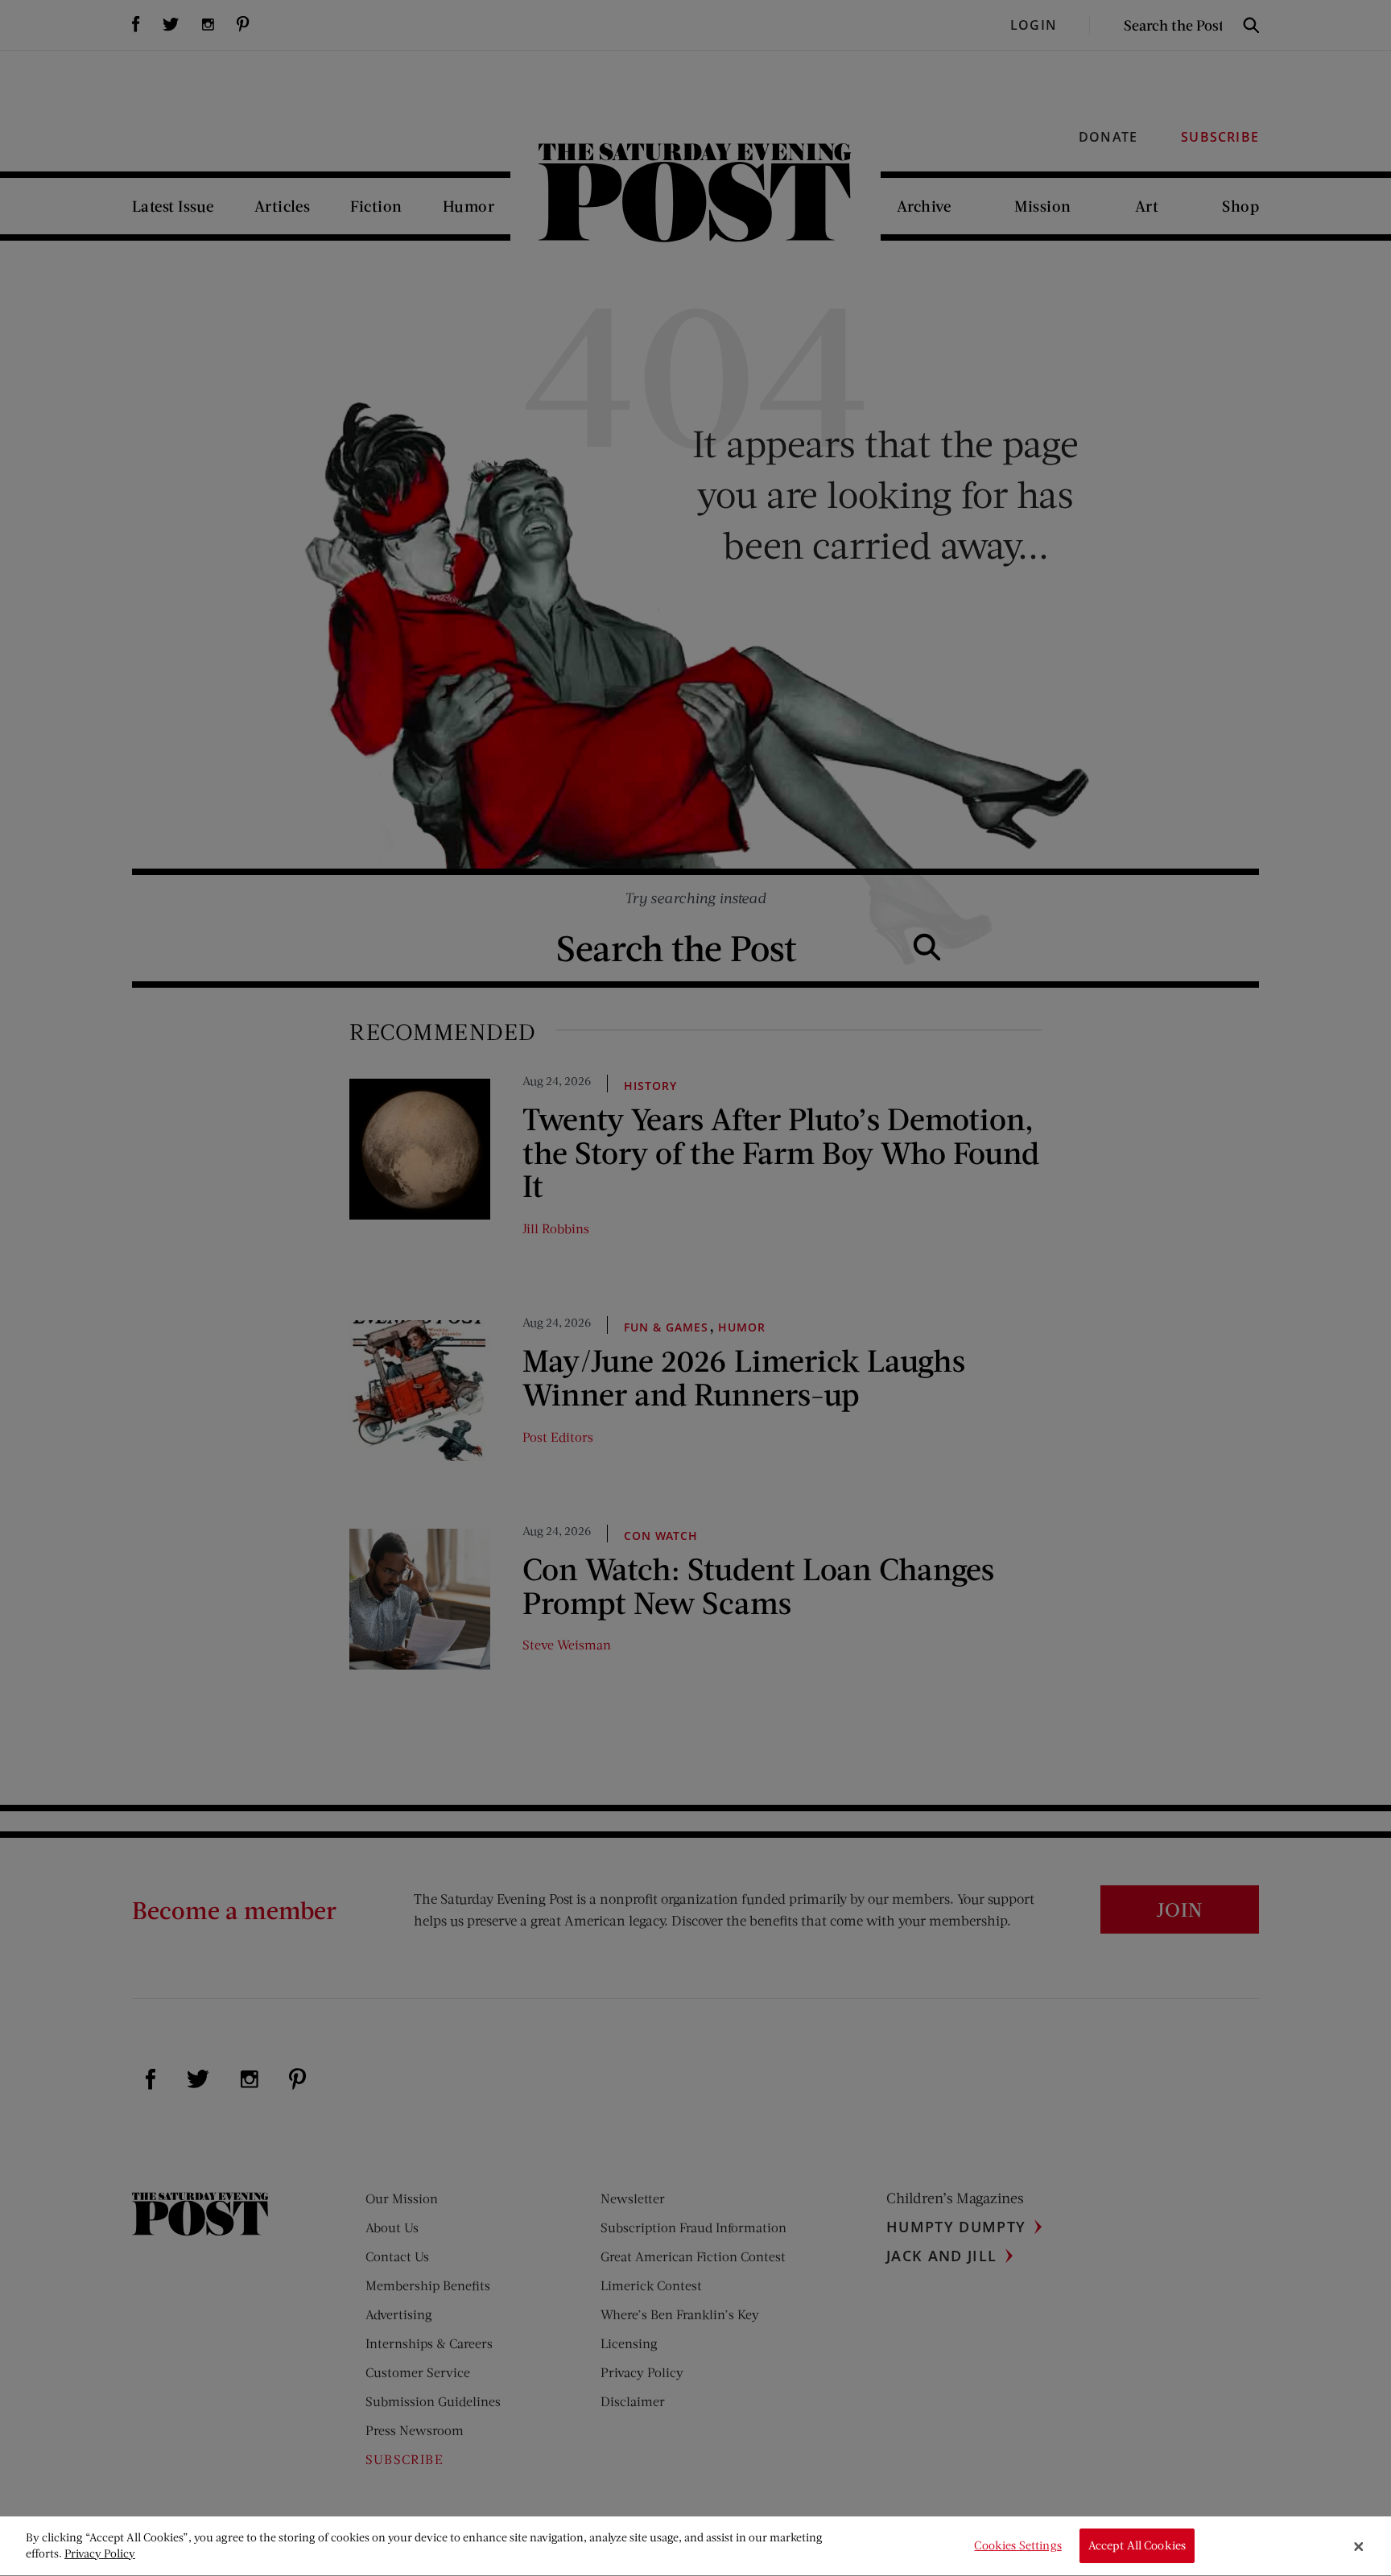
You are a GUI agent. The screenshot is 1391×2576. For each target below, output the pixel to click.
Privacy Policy (100, 2553)
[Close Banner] (1359, 2546)
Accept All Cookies (1137, 2546)
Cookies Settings (1017, 2546)
